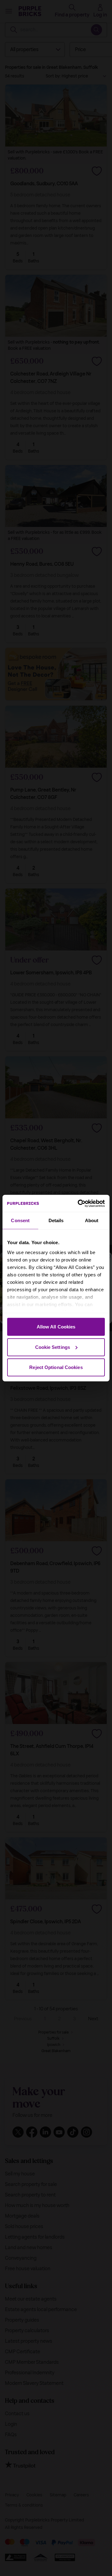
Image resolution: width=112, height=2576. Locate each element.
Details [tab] (56, 1220)
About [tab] (92, 1220)
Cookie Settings (53, 1347)
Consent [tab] (20, 1220)
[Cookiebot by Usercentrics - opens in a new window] (79, 1203)
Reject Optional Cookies (56, 1367)
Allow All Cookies (56, 1327)
